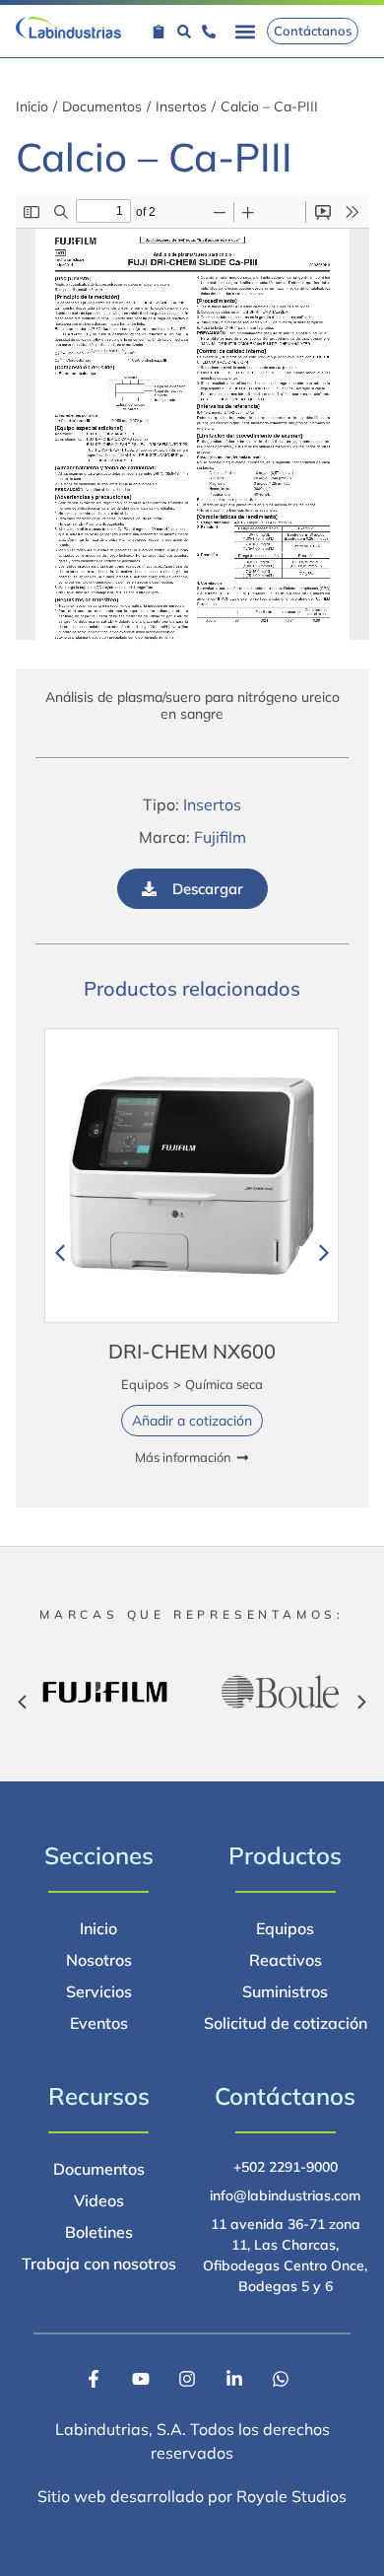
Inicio (32, 106)
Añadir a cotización (192, 1421)
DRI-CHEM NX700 (192, 1351)
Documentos (102, 106)
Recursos (99, 2096)
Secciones (99, 1855)
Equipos (145, 1384)
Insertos (181, 106)
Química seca (224, 1384)
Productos (285, 1855)
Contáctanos (285, 2096)
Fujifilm (220, 837)
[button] (246, 31)
